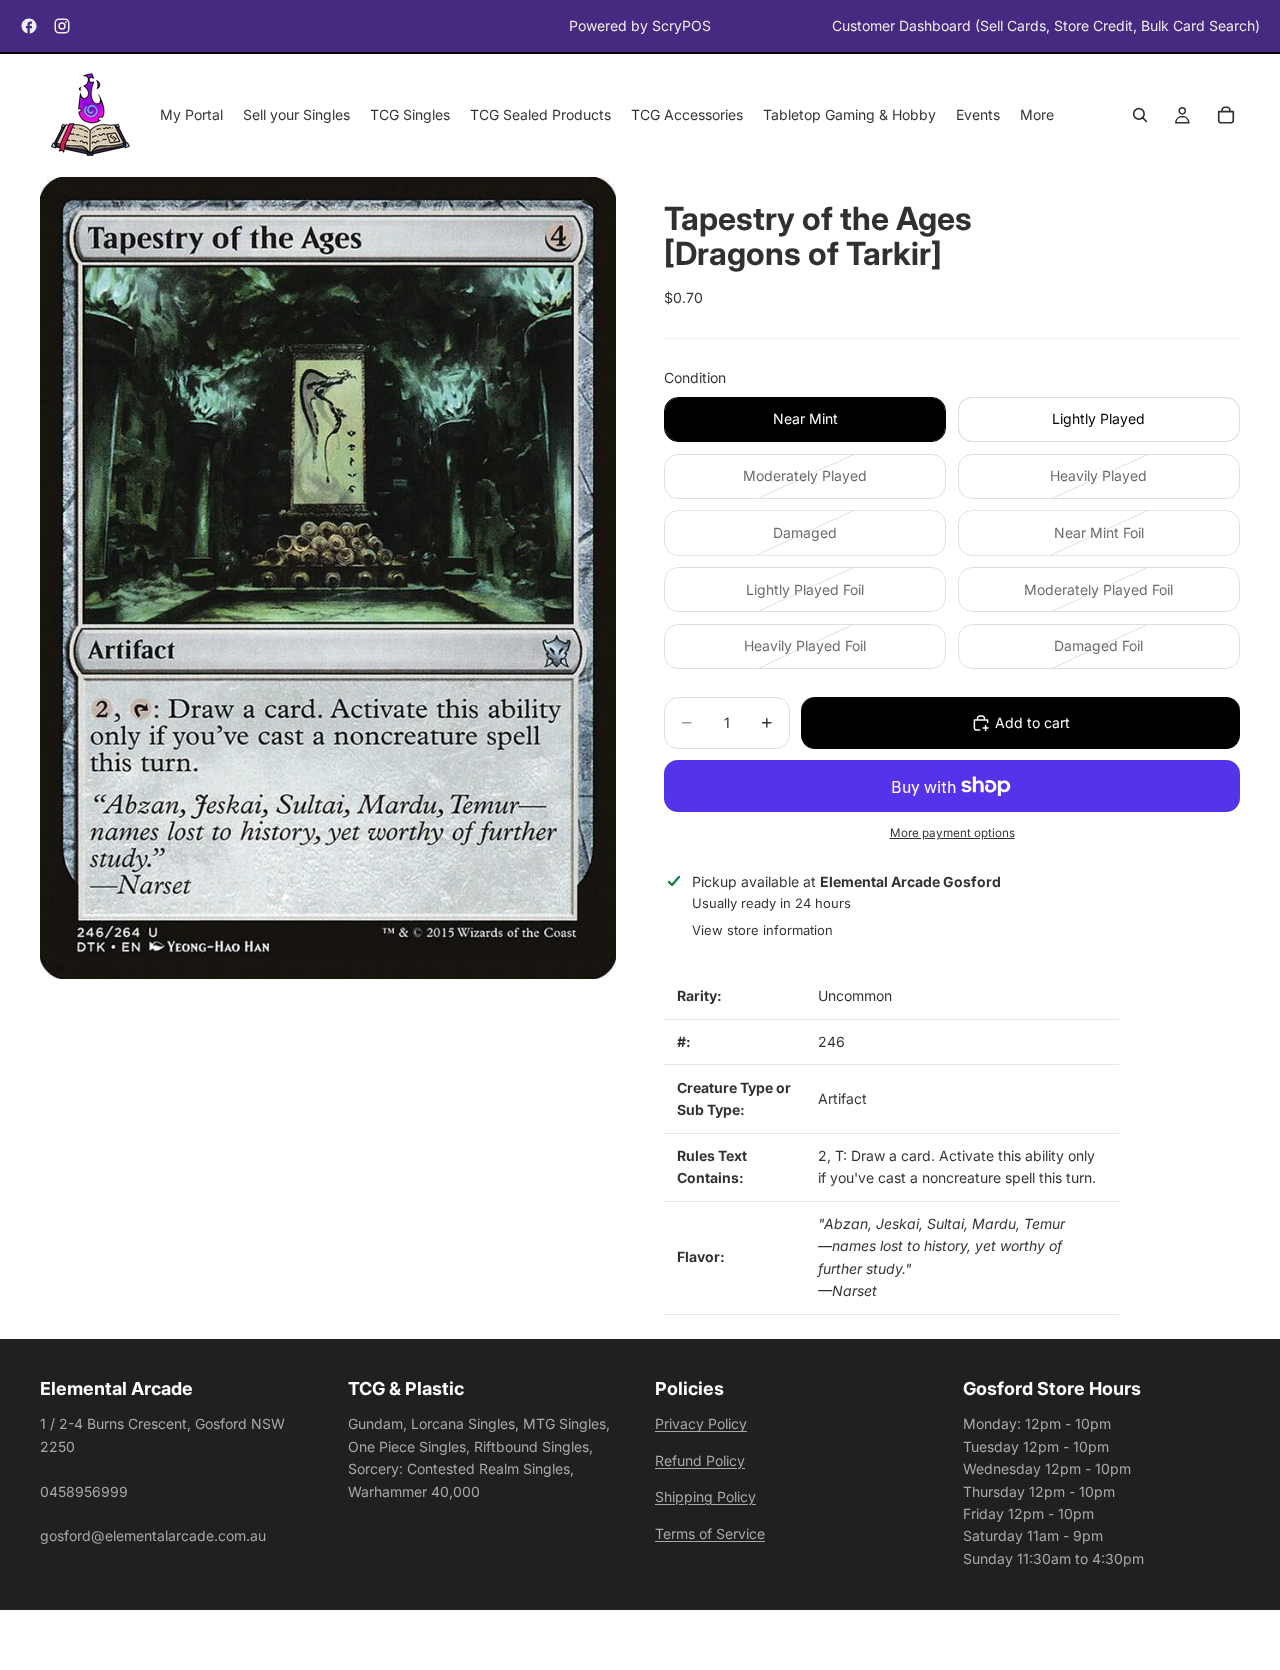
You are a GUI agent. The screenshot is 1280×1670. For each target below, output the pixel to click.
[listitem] (1037, 116)
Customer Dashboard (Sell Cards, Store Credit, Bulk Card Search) (1046, 25)
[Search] (1140, 116)
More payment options (952, 833)
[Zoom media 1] (328, 578)
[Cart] (1226, 116)
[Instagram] (62, 26)
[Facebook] (29, 26)
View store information (762, 930)
